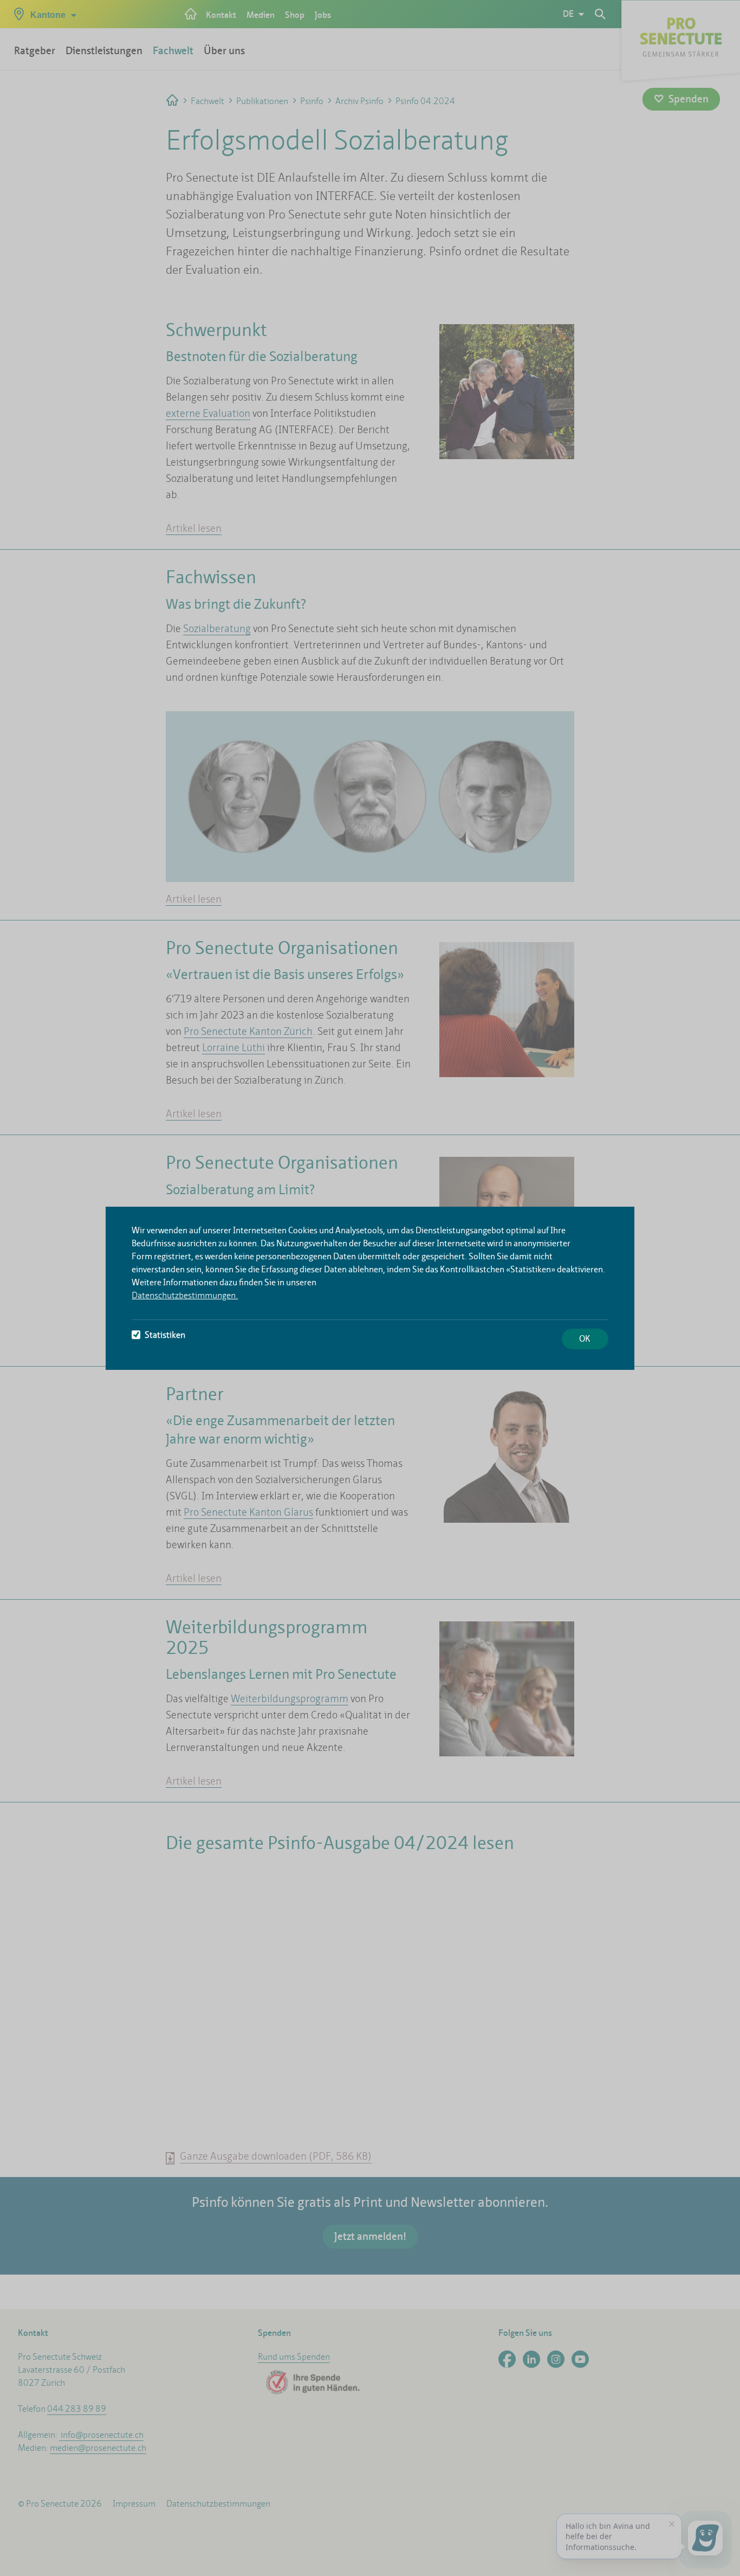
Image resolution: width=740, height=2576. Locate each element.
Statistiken (165, 1335)
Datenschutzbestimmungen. (185, 1295)
